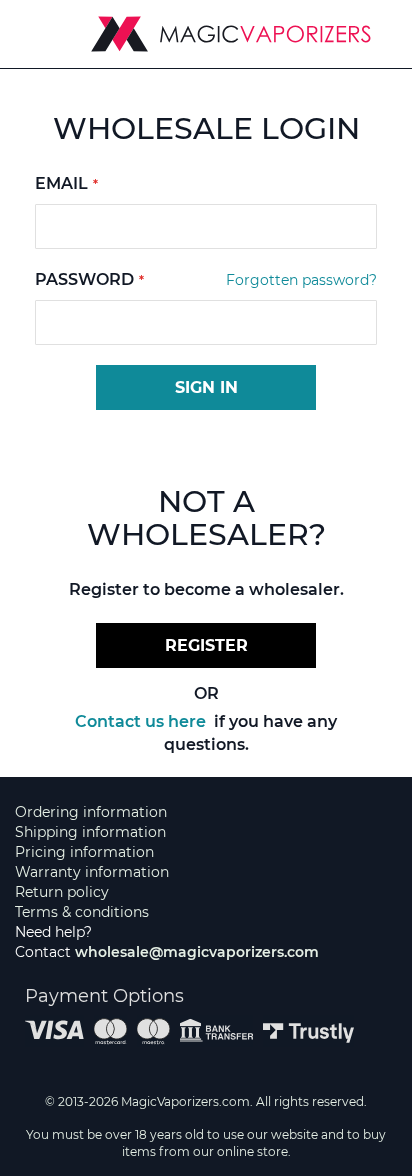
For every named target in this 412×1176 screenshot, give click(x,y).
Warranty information (92, 872)
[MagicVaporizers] (231, 34)
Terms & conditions (82, 912)
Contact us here (142, 721)
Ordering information (91, 812)
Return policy (62, 892)
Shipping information (90, 832)
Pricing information (84, 852)
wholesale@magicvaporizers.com (197, 952)
